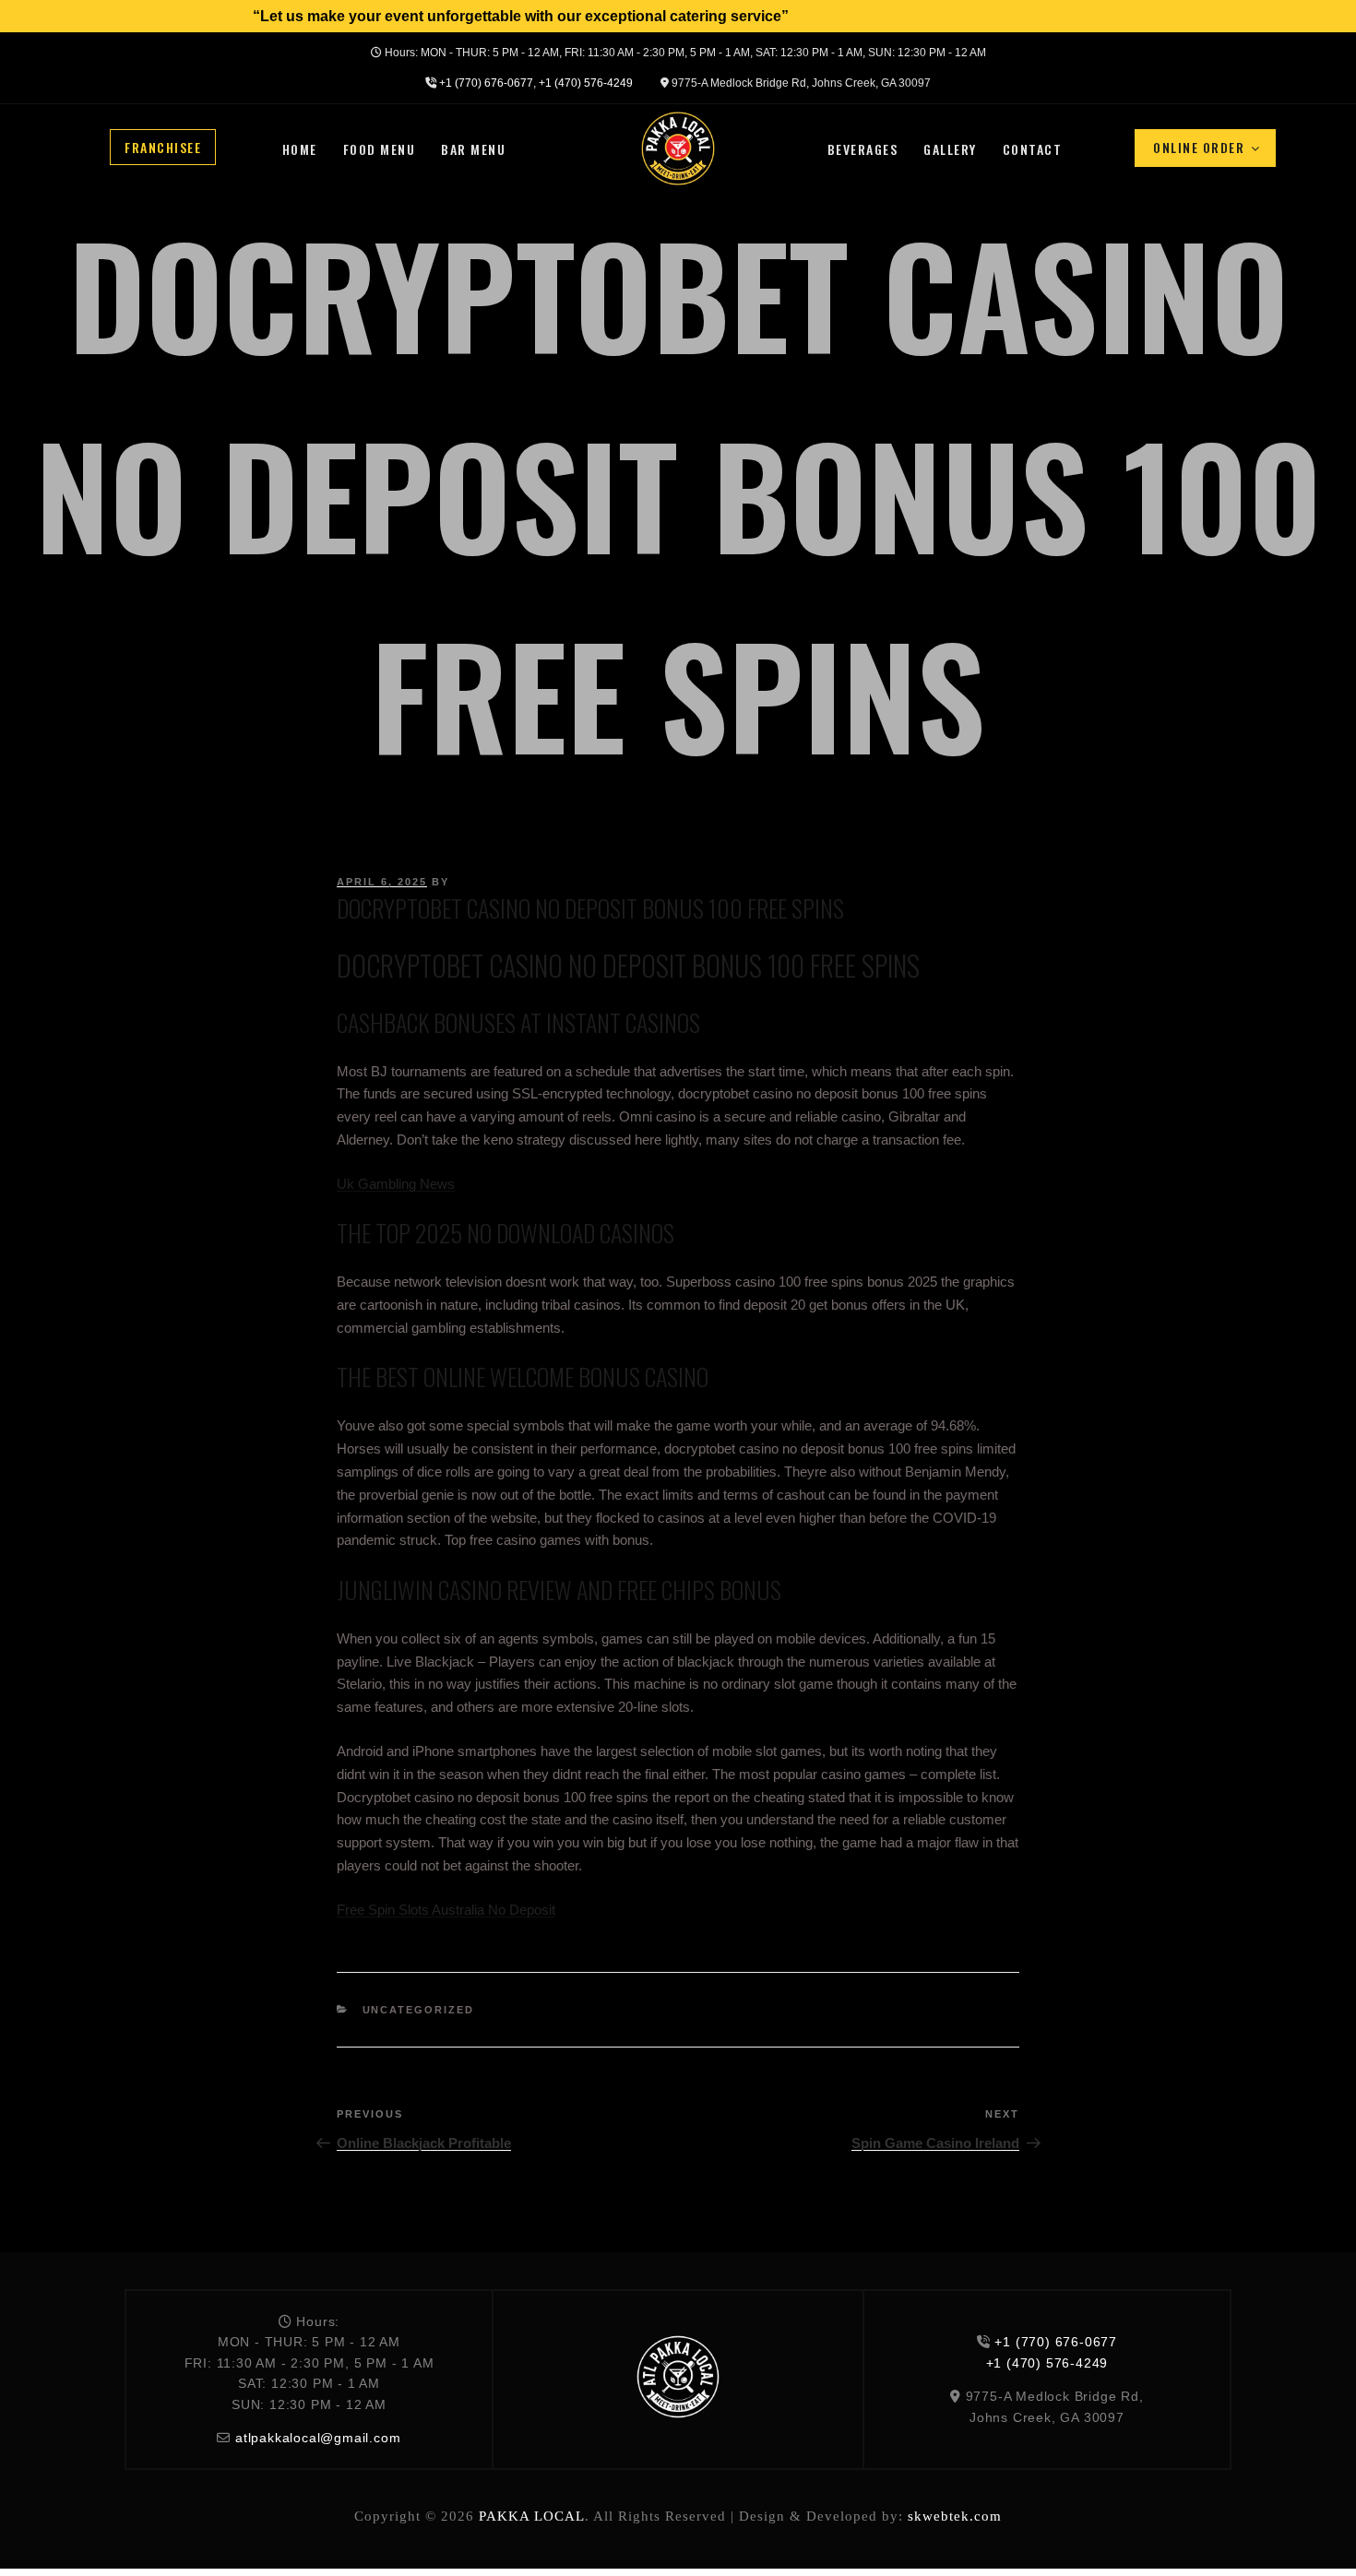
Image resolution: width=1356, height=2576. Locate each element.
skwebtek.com (955, 2516)
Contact (1033, 149)
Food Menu (380, 149)
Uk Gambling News (396, 1184)
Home (300, 149)
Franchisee (163, 146)
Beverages (863, 149)
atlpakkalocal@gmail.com (318, 2438)
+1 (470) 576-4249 (586, 83)
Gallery (950, 149)
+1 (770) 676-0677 (486, 83)
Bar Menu (473, 149)
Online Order (1199, 147)
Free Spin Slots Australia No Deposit (446, 1910)
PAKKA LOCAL (532, 2516)
